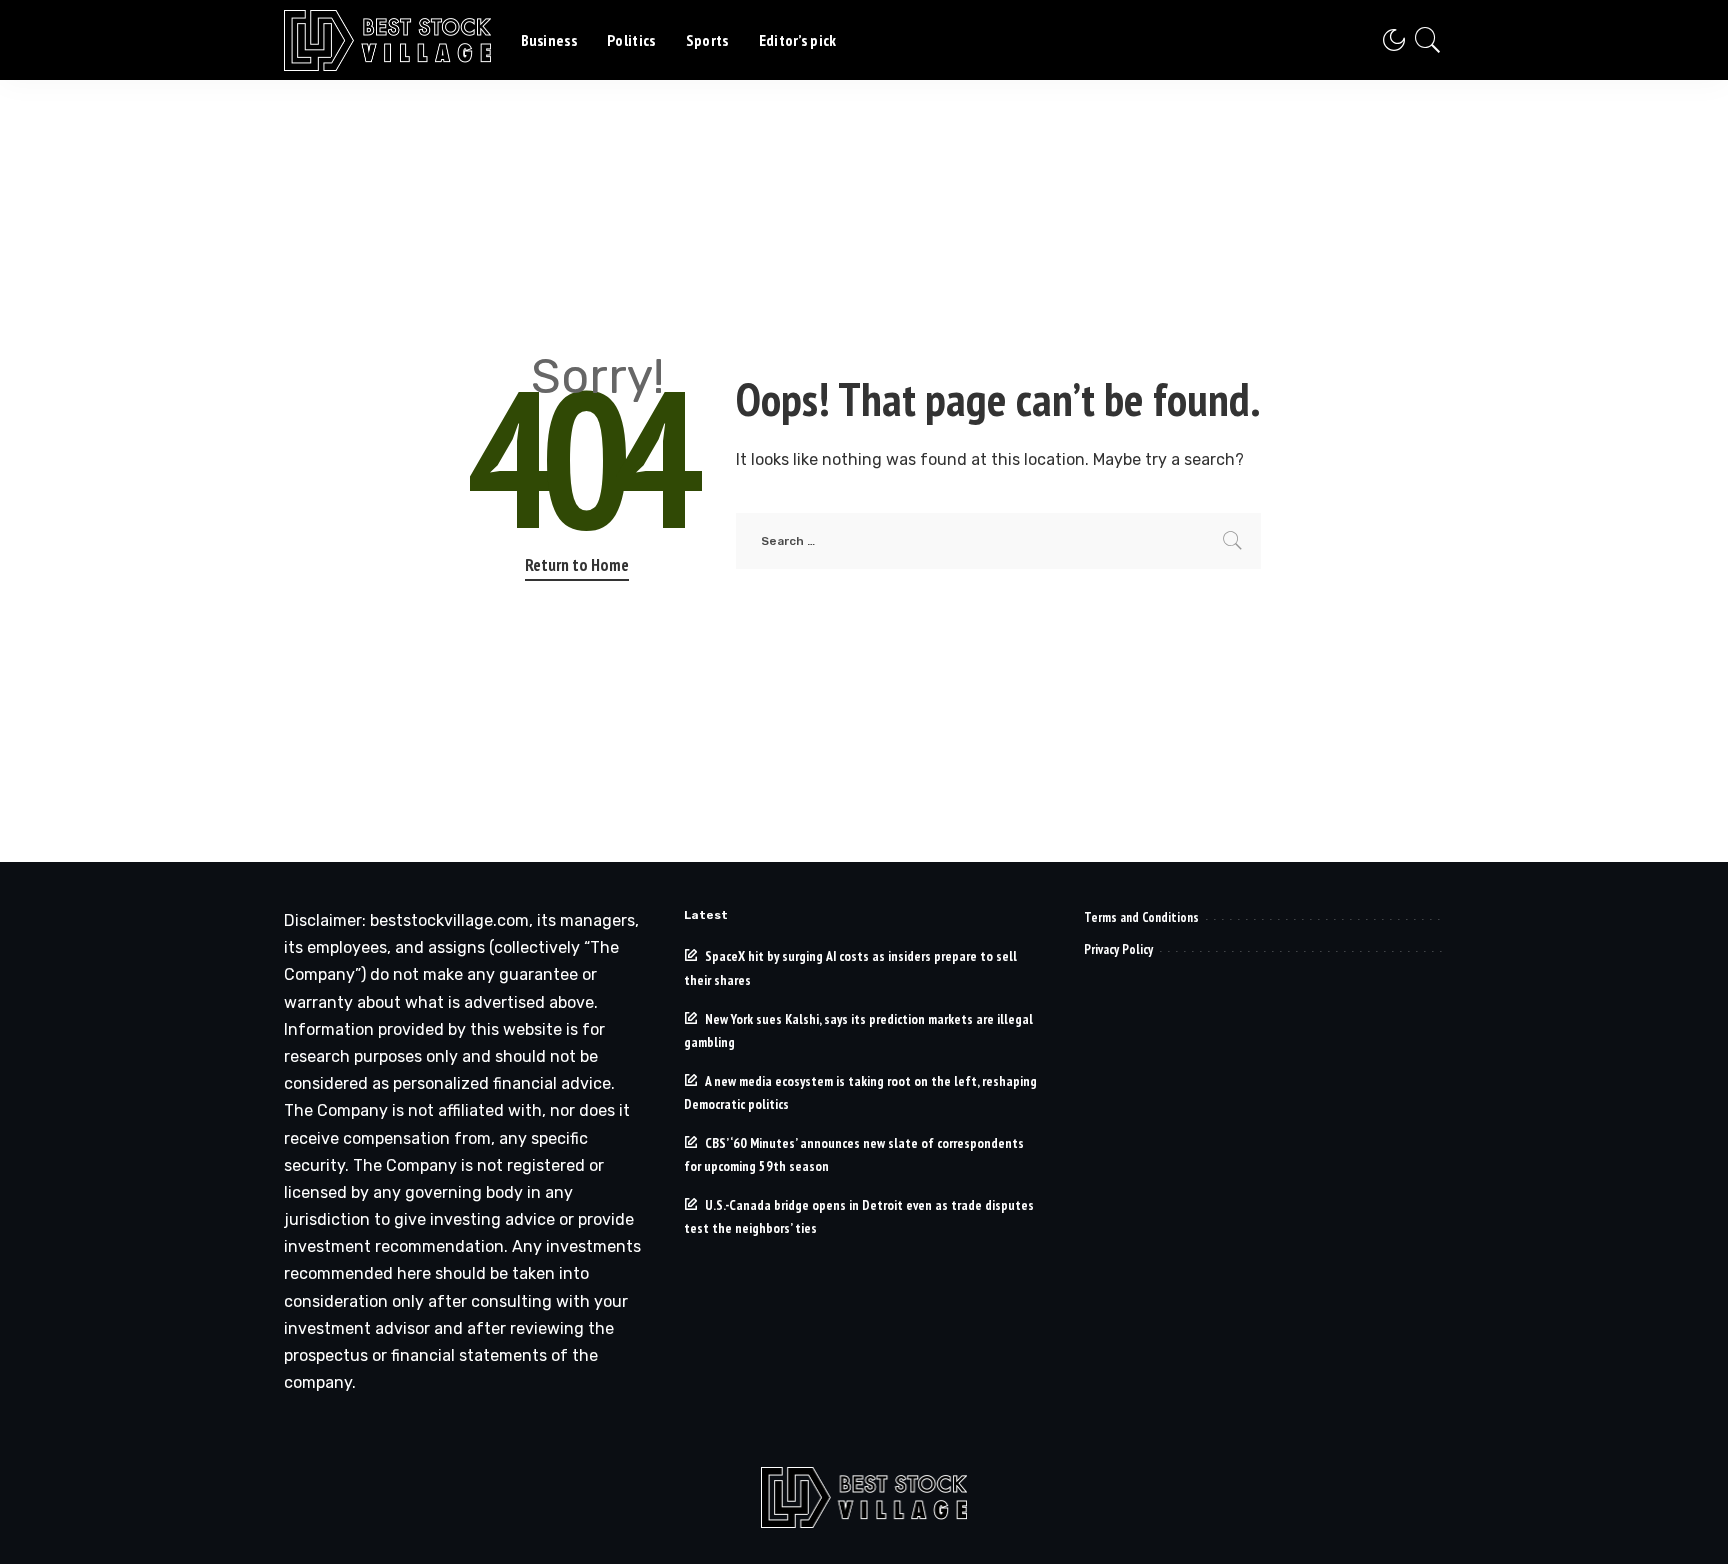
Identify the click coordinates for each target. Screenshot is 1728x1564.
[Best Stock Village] (387, 40)
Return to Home (577, 565)
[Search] (1428, 40)
